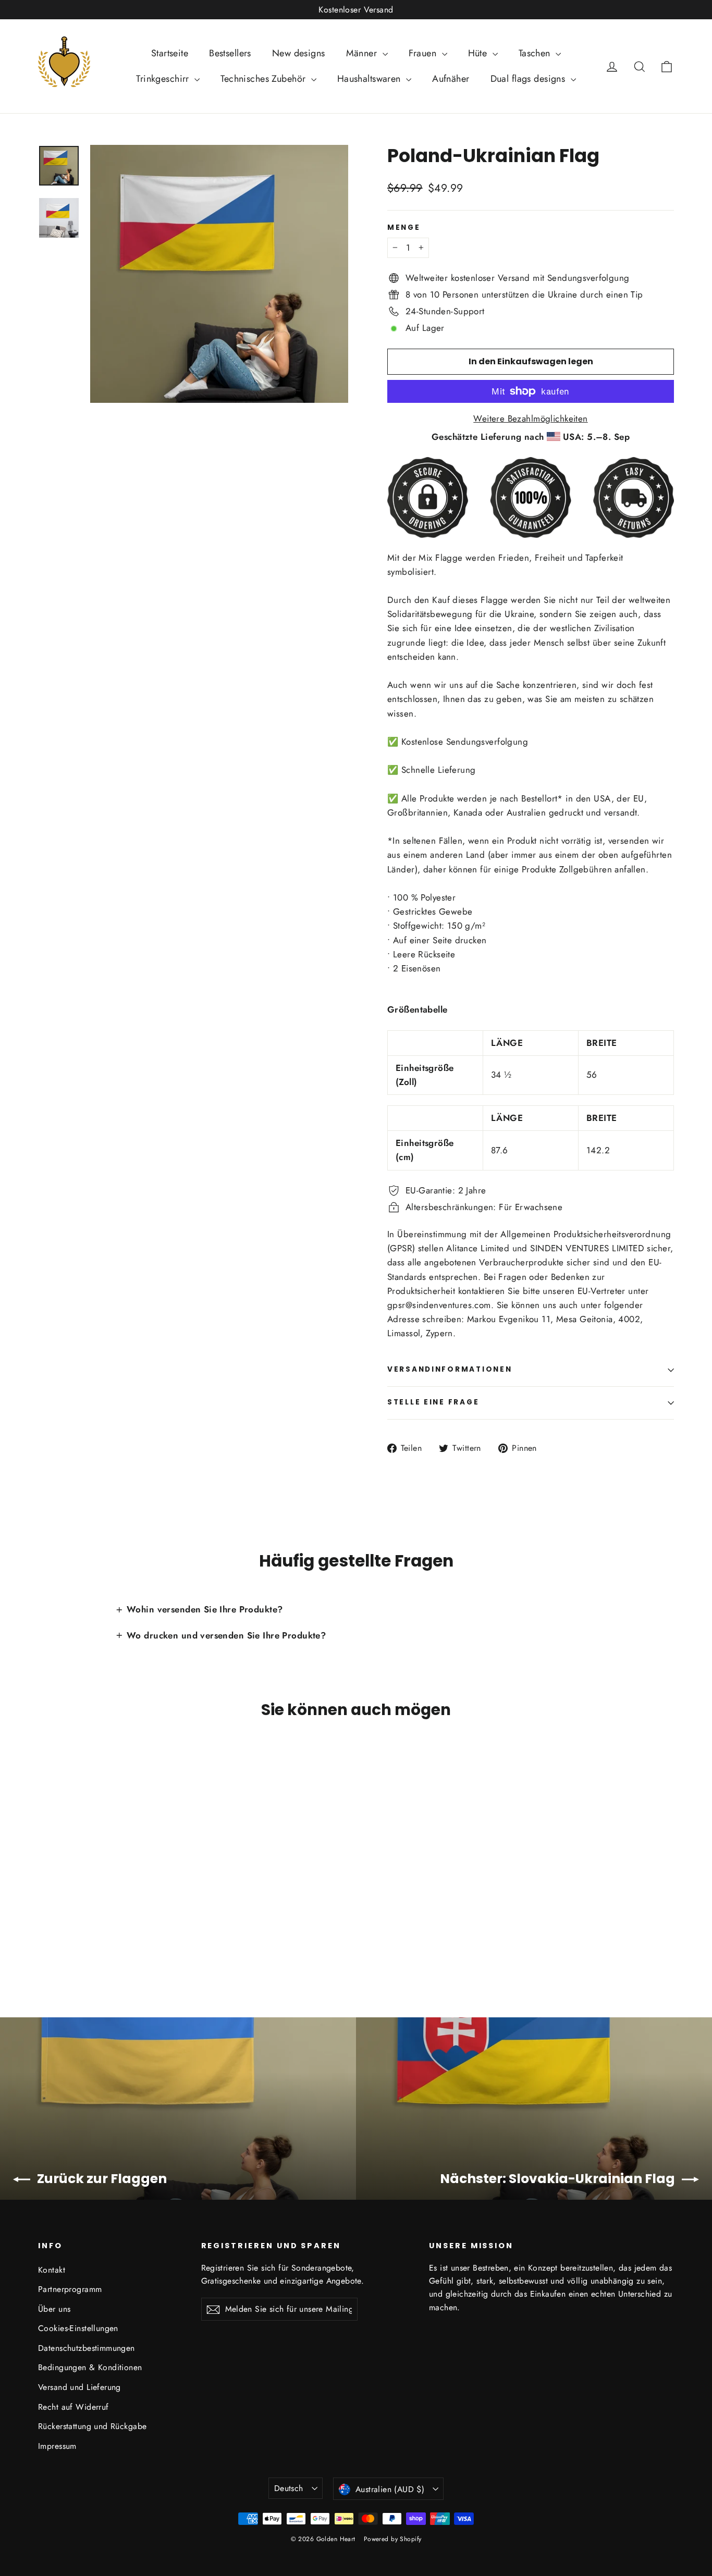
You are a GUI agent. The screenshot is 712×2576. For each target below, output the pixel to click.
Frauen (424, 53)
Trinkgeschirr (164, 79)
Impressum (57, 2446)
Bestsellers (230, 53)
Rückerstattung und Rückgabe (92, 2426)
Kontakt (52, 2270)
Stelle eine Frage (433, 1402)
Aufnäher (451, 79)
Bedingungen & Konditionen (90, 2367)
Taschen (536, 53)
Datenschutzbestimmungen (87, 2348)
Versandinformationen (450, 1369)
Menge (404, 228)
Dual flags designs (529, 79)
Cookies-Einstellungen (78, 2328)
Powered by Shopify (393, 2539)
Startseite (170, 53)
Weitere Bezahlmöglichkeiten (530, 418)
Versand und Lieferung (79, 2387)
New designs (299, 53)
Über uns (54, 2309)
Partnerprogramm (70, 2289)
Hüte (479, 53)
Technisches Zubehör (265, 79)
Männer (363, 53)
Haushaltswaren (370, 79)
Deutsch (289, 2488)
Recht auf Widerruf (73, 2407)
